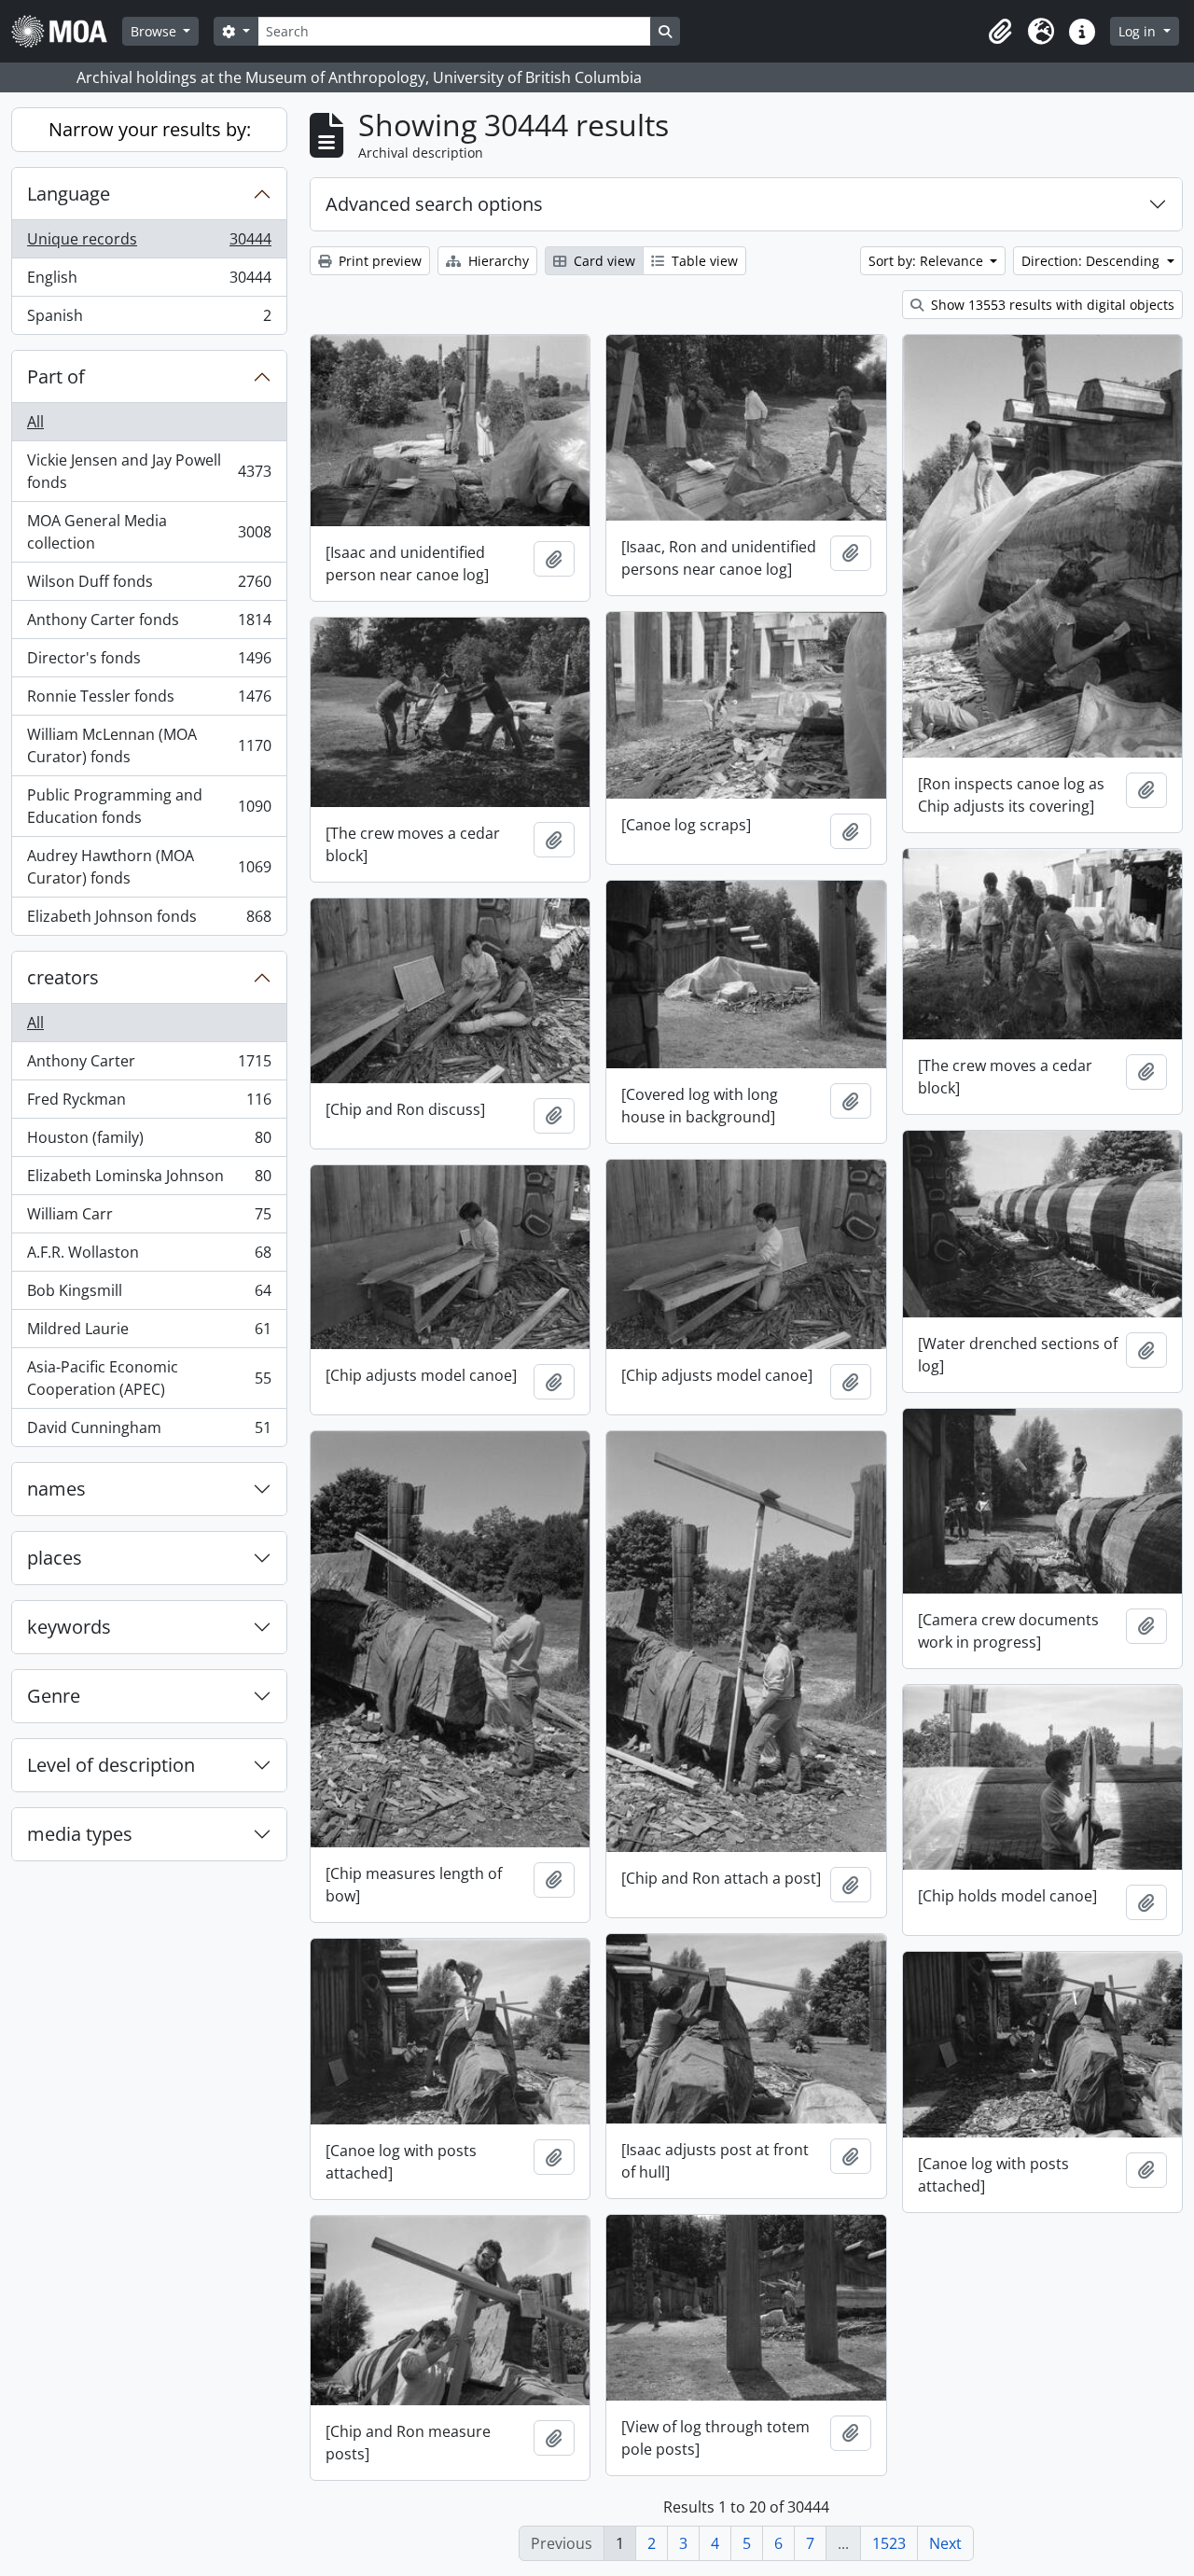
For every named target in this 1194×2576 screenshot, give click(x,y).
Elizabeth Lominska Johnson (149, 1180)
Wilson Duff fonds (149, 586)
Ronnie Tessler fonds (149, 701)
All (35, 422)
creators (63, 977)
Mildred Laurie (149, 1333)
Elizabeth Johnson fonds (149, 920)
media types (80, 1834)
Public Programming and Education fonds (149, 806)
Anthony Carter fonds (149, 624)
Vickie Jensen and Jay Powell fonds (149, 471)
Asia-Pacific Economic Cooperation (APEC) (149, 1378)
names (56, 1489)
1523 (889, 2543)
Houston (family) (149, 1142)
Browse (155, 31)
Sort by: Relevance (928, 261)
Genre (54, 1696)
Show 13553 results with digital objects (1051, 305)
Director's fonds (149, 662)
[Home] (67, 31)
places (55, 1558)
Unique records (149, 244)
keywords (69, 1627)
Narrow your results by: (150, 129)
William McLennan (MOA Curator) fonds (149, 745)
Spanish (149, 320)
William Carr (149, 1218)
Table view (703, 261)
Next (945, 2543)
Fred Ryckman (149, 1104)
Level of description (111, 1765)
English (149, 282)
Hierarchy (497, 261)
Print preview (378, 261)
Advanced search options (434, 204)
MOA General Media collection (149, 532)
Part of (56, 376)
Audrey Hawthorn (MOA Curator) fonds (149, 867)
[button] (1000, 32)
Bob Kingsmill (149, 1295)
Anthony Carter (149, 1065)
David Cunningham (149, 1432)
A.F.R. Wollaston (149, 1257)
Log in (1139, 31)
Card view (603, 261)
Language (69, 194)
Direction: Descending (1092, 261)
